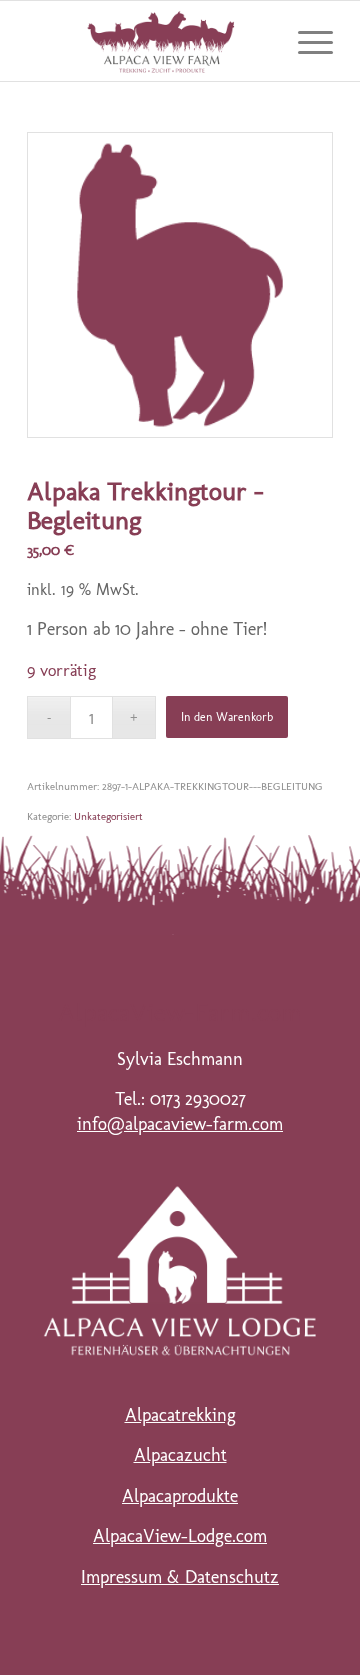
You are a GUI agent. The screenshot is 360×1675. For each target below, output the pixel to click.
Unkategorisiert (108, 816)
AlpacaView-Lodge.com (180, 1536)
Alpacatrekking (180, 1415)
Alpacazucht (180, 1455)
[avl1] (180, 1270)
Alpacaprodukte (180, 1496)
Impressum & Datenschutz (180, 1577)
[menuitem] (305, 41)
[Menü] (305, 41)
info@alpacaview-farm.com (180, 1124)
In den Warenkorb (227, 717)
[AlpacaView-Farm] (149, 41)
